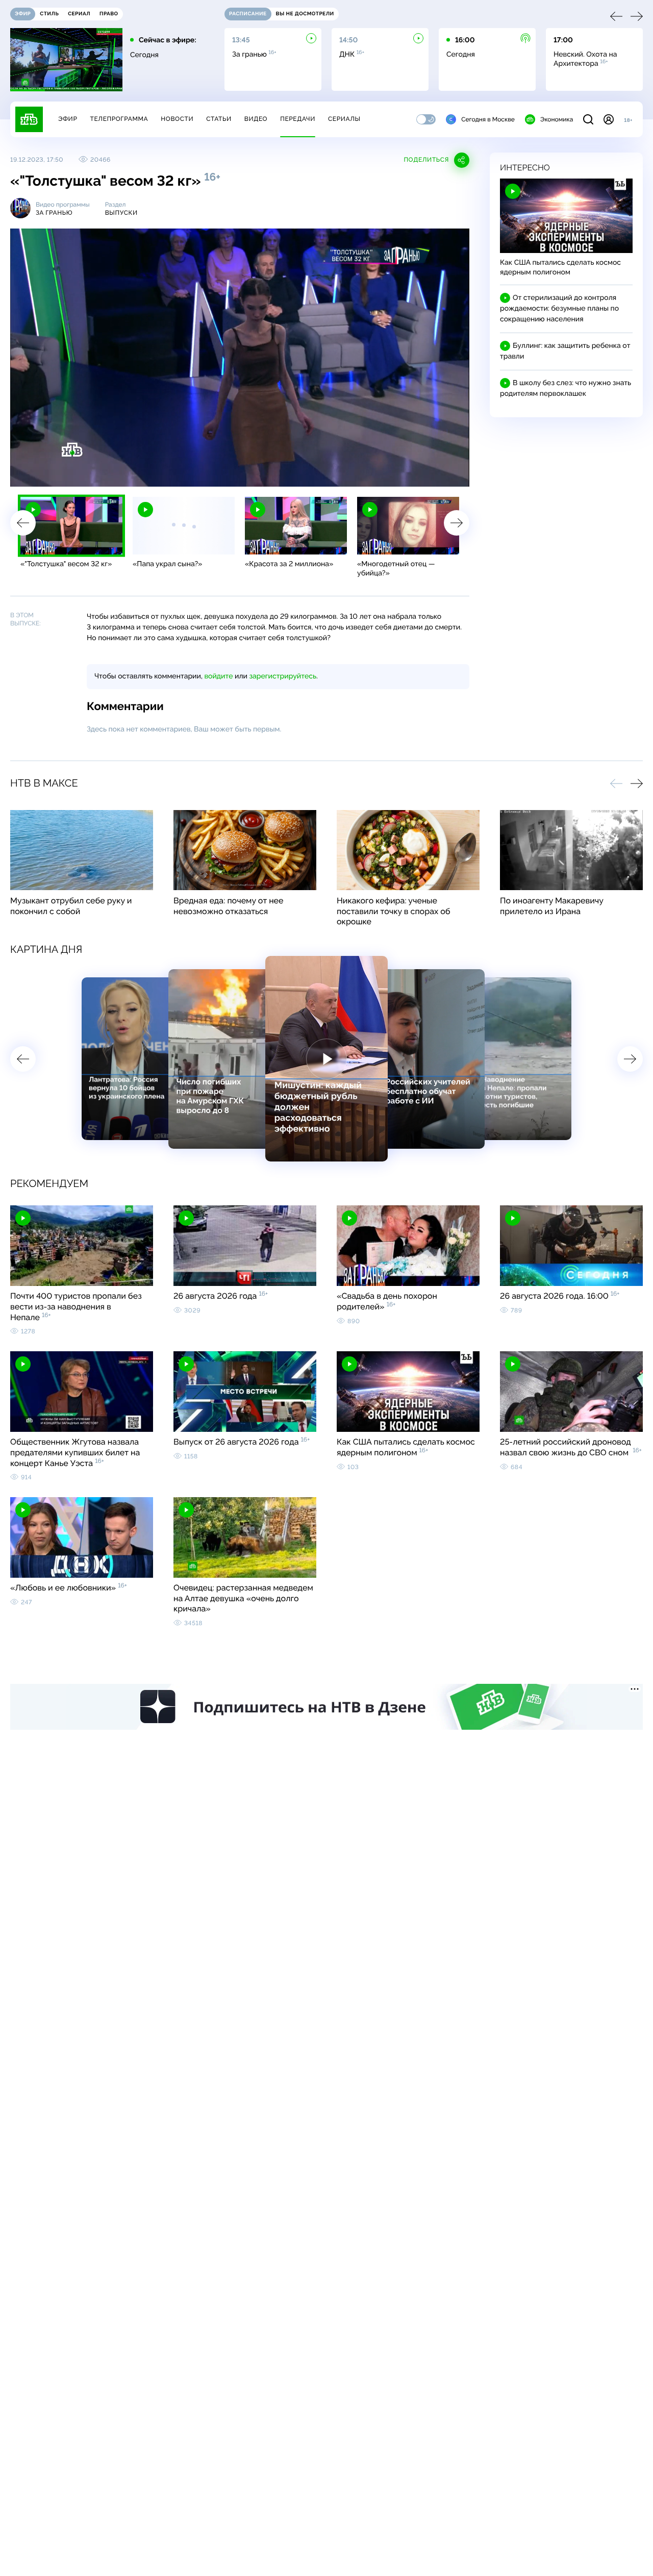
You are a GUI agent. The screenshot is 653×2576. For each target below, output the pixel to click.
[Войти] (609, 119)
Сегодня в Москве (488, 119)
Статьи (219, 119)
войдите (218, 676)
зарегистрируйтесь (283, 676)
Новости (177, 119)
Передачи (298, 119)
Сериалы (344, 119)
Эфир (68, 119)
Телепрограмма (119, 119)
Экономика (557, 119)
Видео (256, 119)
